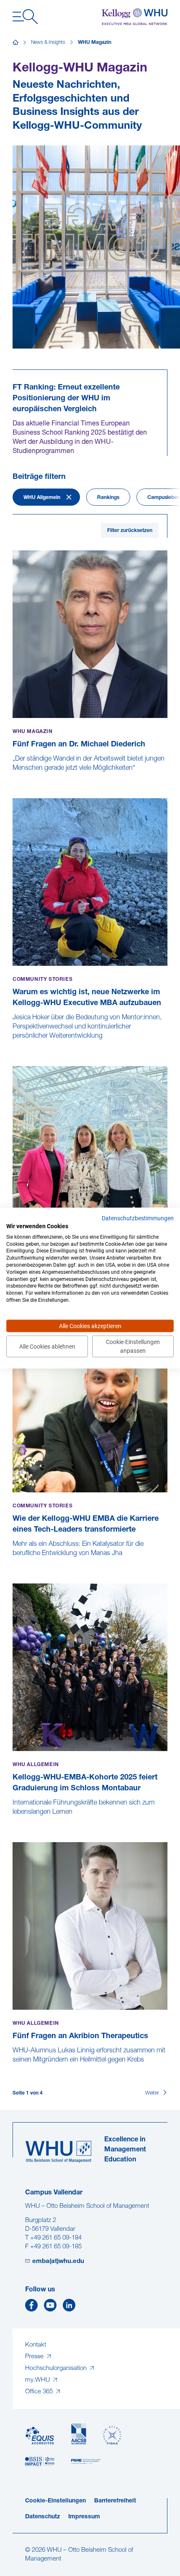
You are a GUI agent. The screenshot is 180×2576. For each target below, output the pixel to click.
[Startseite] (15, 43)
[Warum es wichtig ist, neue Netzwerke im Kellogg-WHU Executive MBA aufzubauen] (13, 1045)
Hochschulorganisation (57, 2369)
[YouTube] (50, 2307)
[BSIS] (40, 2462)
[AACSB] (79, 2434)
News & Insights (48, 43)
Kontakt (36, 2345)
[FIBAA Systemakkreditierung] (112, 2435)
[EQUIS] (40, 2436)
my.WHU (38, 2380)
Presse (35, 2357)
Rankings (108, 498)
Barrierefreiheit (115, 2501)
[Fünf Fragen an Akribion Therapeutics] (13, 2069)
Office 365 (40, 2392)
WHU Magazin (95, 43)
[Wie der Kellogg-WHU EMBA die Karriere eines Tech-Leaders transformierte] (13, 1562)
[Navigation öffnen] (25, 17)
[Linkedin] (69, 2307)
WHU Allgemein (42, 498)
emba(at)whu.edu (58, 2262)
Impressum (84, 2517)
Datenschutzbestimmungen (138, 1218)
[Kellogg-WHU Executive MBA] (135, 17)
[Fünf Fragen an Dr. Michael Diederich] (13, 777)
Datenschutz (42, 2517)
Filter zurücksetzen (130, 531)
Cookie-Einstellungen (55, 2501)
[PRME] (86, 2462)
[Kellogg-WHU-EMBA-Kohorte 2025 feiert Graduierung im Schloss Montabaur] (13, 1821)
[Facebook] (31, 2307)
